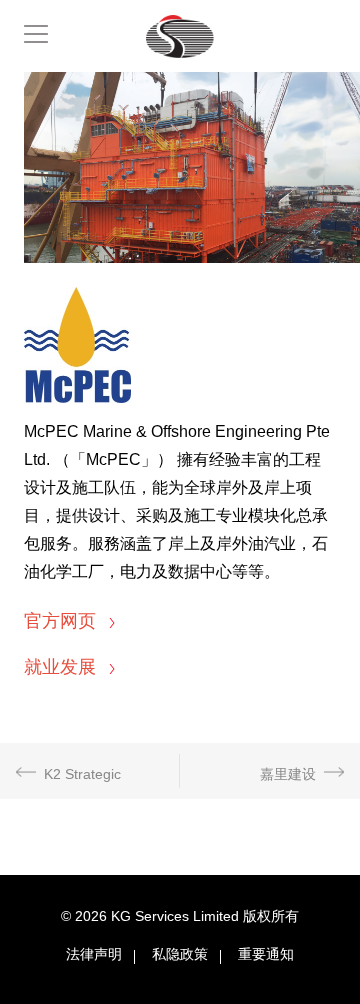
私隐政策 (180, 954)
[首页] (180, 37)
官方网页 (62, 621)
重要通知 (266, 954)
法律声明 (94, 954)
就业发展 (62, 667)
